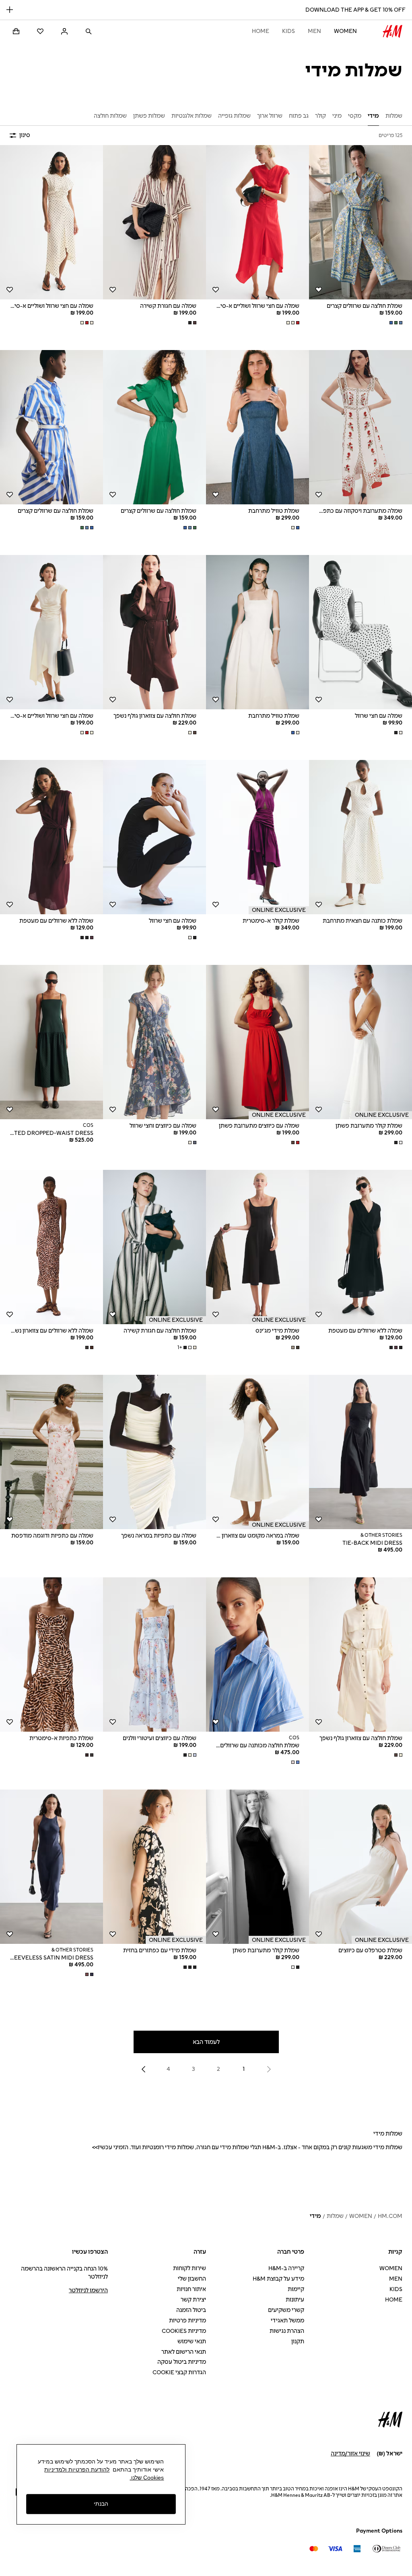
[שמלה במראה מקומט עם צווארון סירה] (257, 1452)
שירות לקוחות (190, 2268)
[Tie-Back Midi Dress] (360, 1452)
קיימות (296, 2289)
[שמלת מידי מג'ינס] (257, 1247)
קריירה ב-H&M (286, 2268)
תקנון (298, 2342)
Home (261, 31)
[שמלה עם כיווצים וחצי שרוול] (154, 1042)
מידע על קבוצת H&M (278, 2279)
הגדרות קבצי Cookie (179, 2372)
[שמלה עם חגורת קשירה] (154, 222)
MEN (314, 31)
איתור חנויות (191, 2289)
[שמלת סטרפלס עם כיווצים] (360, 1867)
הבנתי (101, 2504)
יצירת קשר (193, 2300)
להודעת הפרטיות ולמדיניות (77, 2470)
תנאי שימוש (192, 2342)
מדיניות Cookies (184, 2331)
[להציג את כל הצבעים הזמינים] (395, 323)
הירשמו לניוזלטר (88, 2290)
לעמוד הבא (206, 2042)
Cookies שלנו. (147, 2478)
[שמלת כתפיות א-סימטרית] (51, 1655)
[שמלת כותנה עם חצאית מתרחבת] (360, 837)
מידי (315, 2216)
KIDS (288, 31)
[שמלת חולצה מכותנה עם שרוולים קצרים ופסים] (257, 1655)
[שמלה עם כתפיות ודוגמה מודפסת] (51, 1452)
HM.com (390, 2216)
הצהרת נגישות (287, 2331)
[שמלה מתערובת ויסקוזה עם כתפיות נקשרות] (360, 427)
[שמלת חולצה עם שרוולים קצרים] (360, 222)
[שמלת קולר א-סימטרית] (257, 837)
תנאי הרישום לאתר (184, 2352)
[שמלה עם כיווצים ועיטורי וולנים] (154, 1655)
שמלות (335, 2216)
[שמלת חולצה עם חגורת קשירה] (154, 1247)
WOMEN (345, 31)
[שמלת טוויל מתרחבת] (257, 427)
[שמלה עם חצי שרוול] (360, 632)
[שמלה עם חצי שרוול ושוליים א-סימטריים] (257, 222)
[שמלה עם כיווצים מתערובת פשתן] (257, 1042)
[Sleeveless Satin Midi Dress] (51, 1867)
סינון (25, 135)
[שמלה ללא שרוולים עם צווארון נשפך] (51, 1247)
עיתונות (295, 2300)
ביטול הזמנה (191, 2310)
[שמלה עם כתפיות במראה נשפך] (154, 1452)
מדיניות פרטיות (187, 2321)
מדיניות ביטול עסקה (182, 2362)
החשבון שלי (192, 2279)
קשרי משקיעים (286, 2310)
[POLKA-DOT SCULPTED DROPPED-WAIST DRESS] (51, 1042)
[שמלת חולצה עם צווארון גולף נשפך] (154, 632)
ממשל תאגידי (287, 2321)
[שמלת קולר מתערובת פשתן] (360, 1042)
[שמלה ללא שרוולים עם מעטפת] (51, 837)
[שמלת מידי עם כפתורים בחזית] (154, 1867)
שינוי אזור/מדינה (350, 2454)
